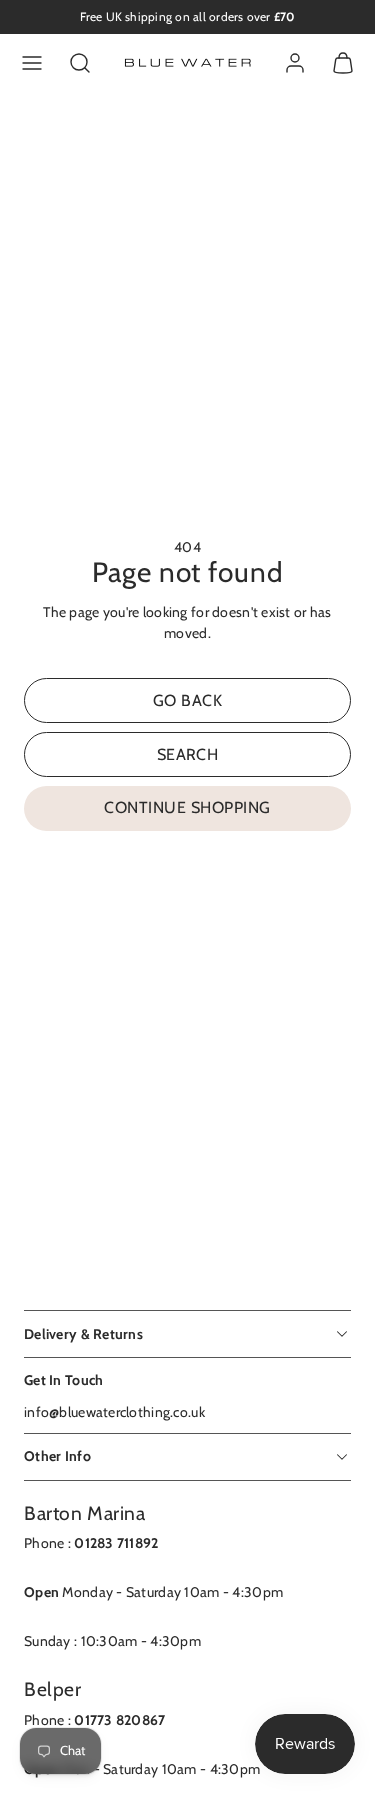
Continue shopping (187, 807)
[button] (32, 63)
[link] (295, 63)
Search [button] (188, 754)
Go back (187, 700)
